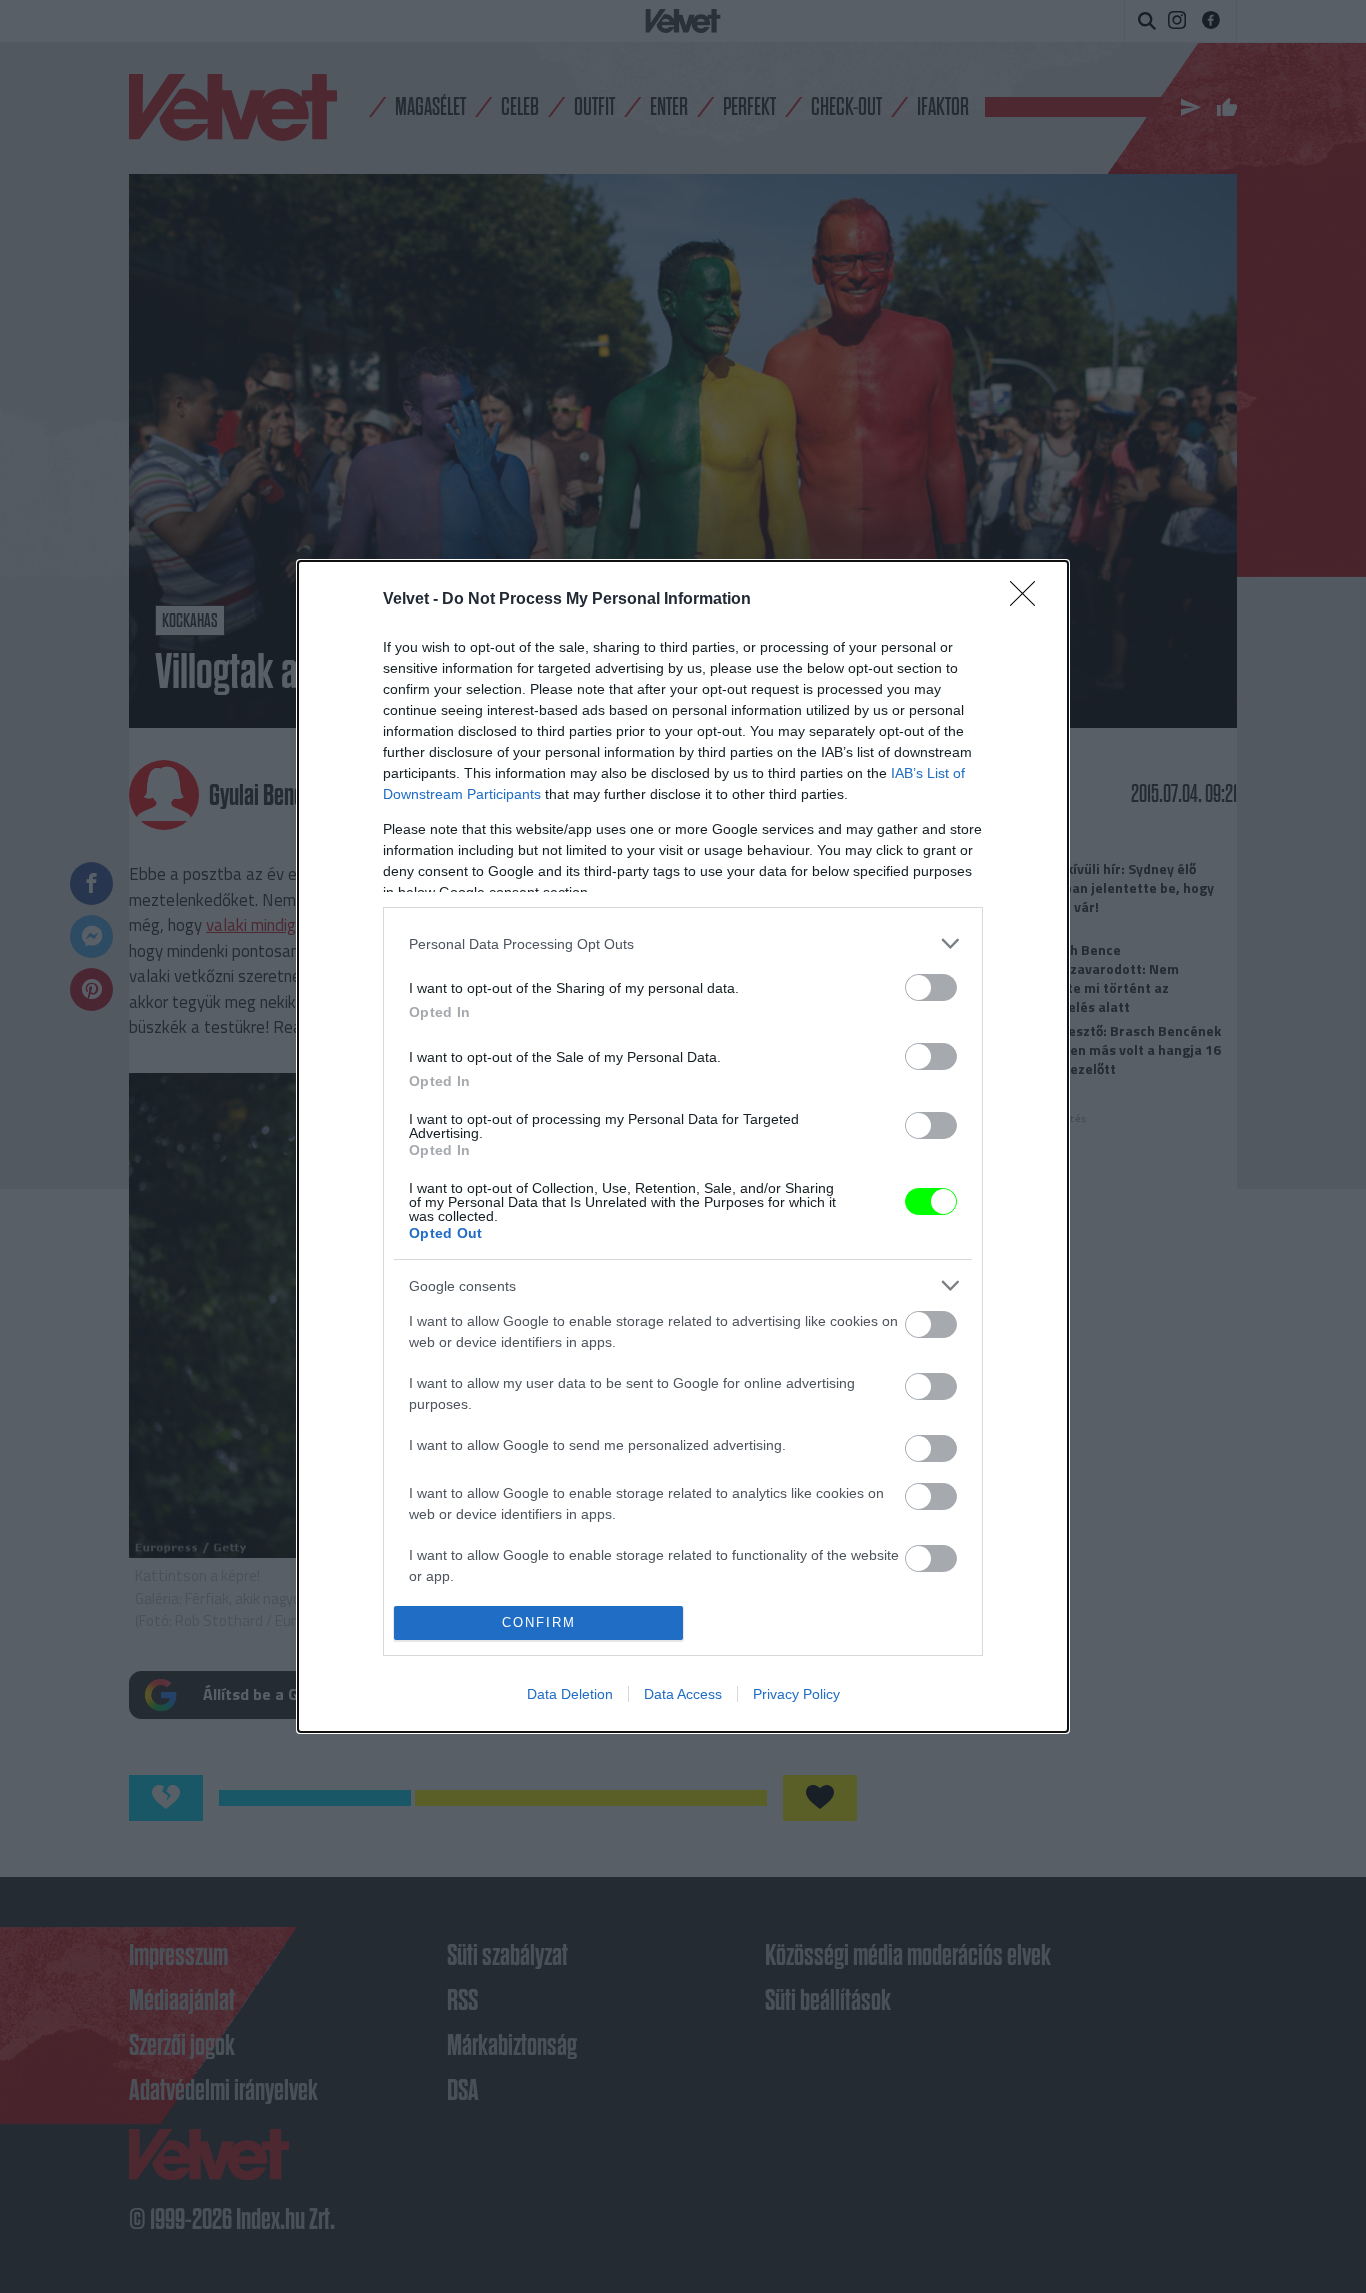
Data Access (683, 1694)
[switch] (931, 987)
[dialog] (683, 1146)
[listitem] (683, 943)
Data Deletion (570, 1694)
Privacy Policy (796, 1694)
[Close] (1029, 600)
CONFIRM (539, 1622)
